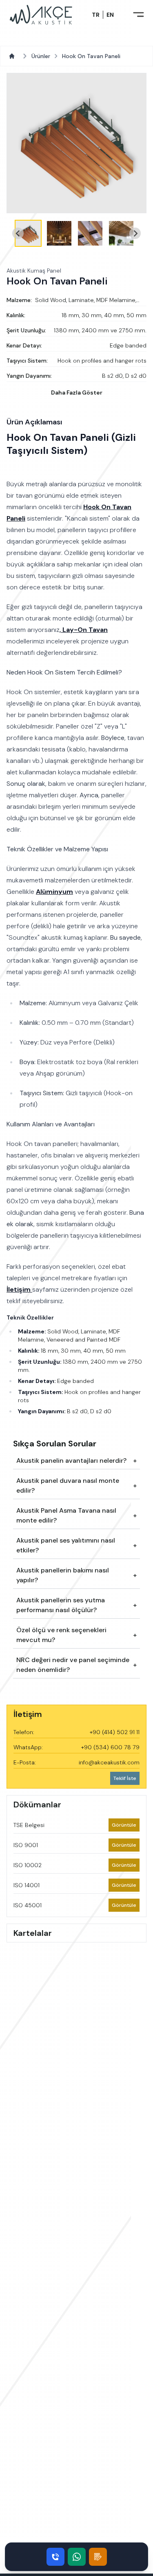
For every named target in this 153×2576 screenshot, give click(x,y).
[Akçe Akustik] (41, 15)
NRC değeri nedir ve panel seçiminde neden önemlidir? (73, 1665)
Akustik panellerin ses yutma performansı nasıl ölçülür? (61, 1605)
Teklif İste (125, 1778)
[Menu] (138, 15)
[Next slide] (135, 233)
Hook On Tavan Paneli (91, 56)
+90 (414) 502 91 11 (115, 1732)
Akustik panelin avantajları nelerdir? (71, 1461)
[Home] (13, 56)
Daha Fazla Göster (77, 392)
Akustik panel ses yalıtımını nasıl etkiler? (66, 1545)
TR (96, 15)
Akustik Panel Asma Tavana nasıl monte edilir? (66, 1515)
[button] (28, 233)
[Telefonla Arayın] (55, 2557)
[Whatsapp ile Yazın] (77, 2557)
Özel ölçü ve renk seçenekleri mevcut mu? (61, 1635)
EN (110, 15)
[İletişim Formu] (98, 2557)
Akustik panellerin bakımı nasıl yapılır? (63, 1575)
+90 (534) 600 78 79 (110, 1747)
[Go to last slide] (18, 233)
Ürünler (41, 56)
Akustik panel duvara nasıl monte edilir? (68, 1485)
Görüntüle (125, 1825)
